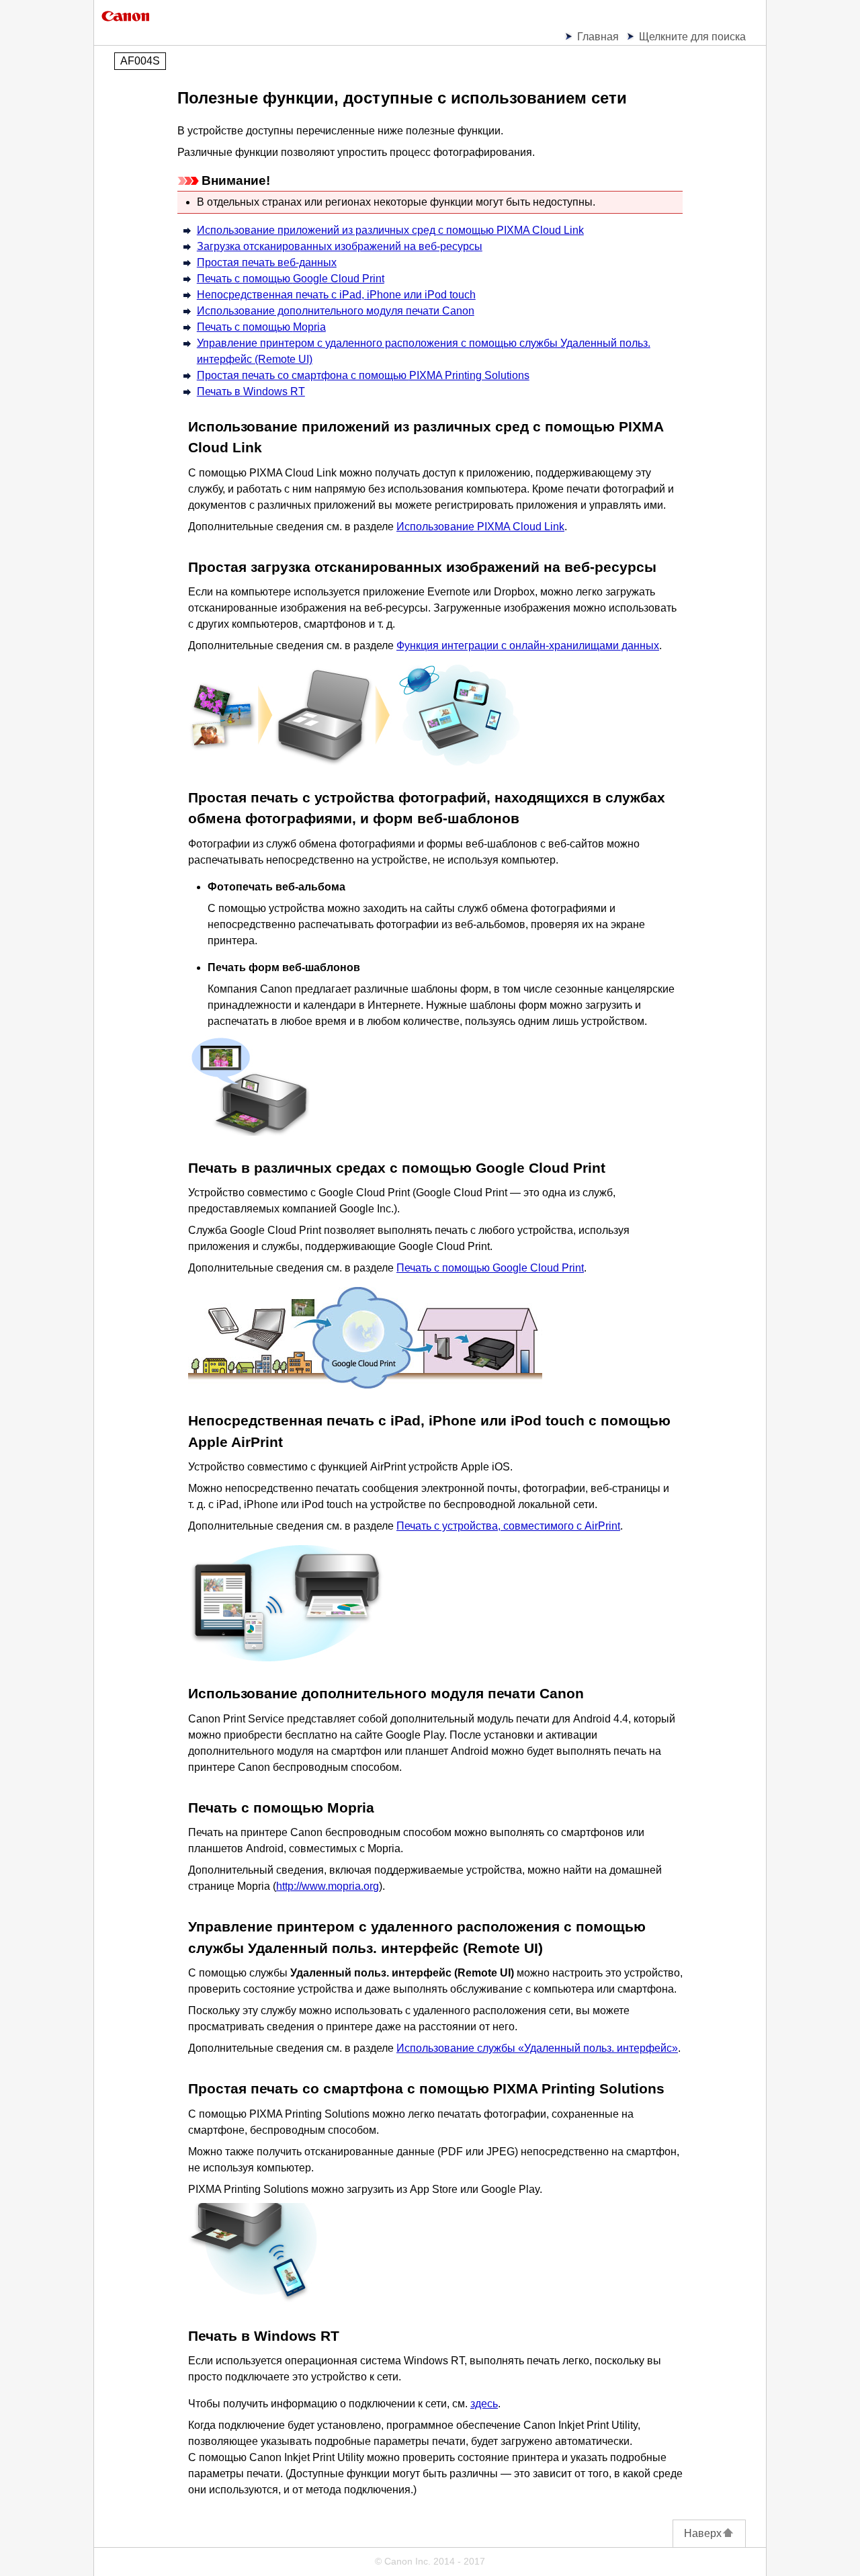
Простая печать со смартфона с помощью (363, 375)
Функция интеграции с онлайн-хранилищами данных (528, 646)
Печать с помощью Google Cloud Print (490, 1268)
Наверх (703, 2533)
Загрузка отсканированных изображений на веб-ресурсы (340, 246)
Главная (598, 37)
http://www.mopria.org (328, 1886)
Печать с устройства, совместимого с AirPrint (508, 1526)
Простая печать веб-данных (267, 262)
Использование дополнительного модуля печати (336, 311)
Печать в (251, 391)
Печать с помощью (291, 279)
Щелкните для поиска (692, 37)
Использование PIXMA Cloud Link (480, 527)
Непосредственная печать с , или (336, 295)
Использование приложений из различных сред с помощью (390, 230)
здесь (484, 2404)
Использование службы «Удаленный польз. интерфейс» (537, 2048)
